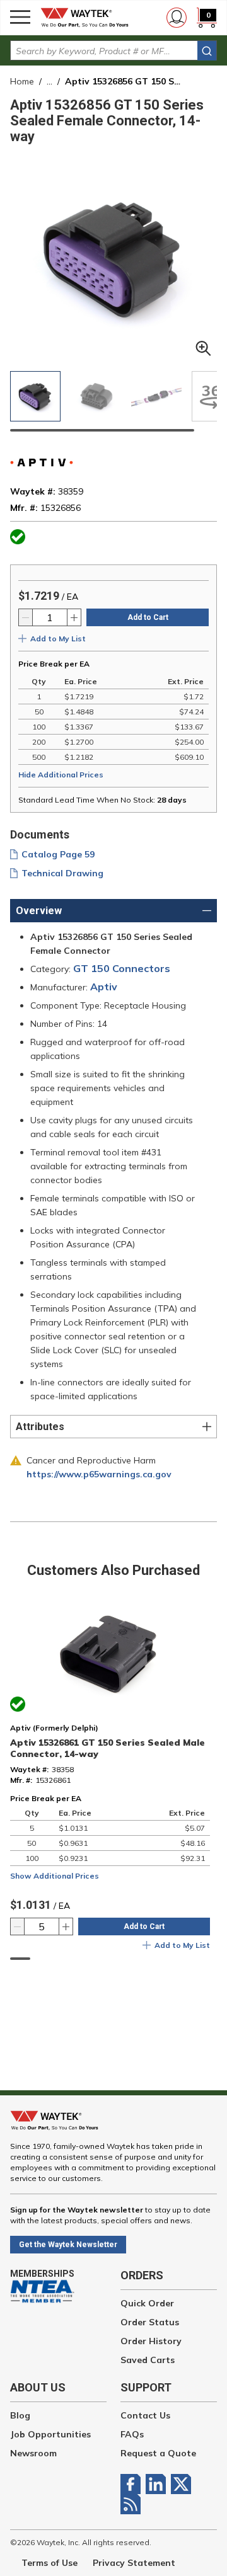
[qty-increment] (74, 617)
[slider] (102, 430)
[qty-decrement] (26, 617)
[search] (207, 51)
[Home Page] (88, 18)
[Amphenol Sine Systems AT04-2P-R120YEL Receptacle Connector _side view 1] (96, 396)
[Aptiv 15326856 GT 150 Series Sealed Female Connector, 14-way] (35, 396)
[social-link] (133, 2484)
